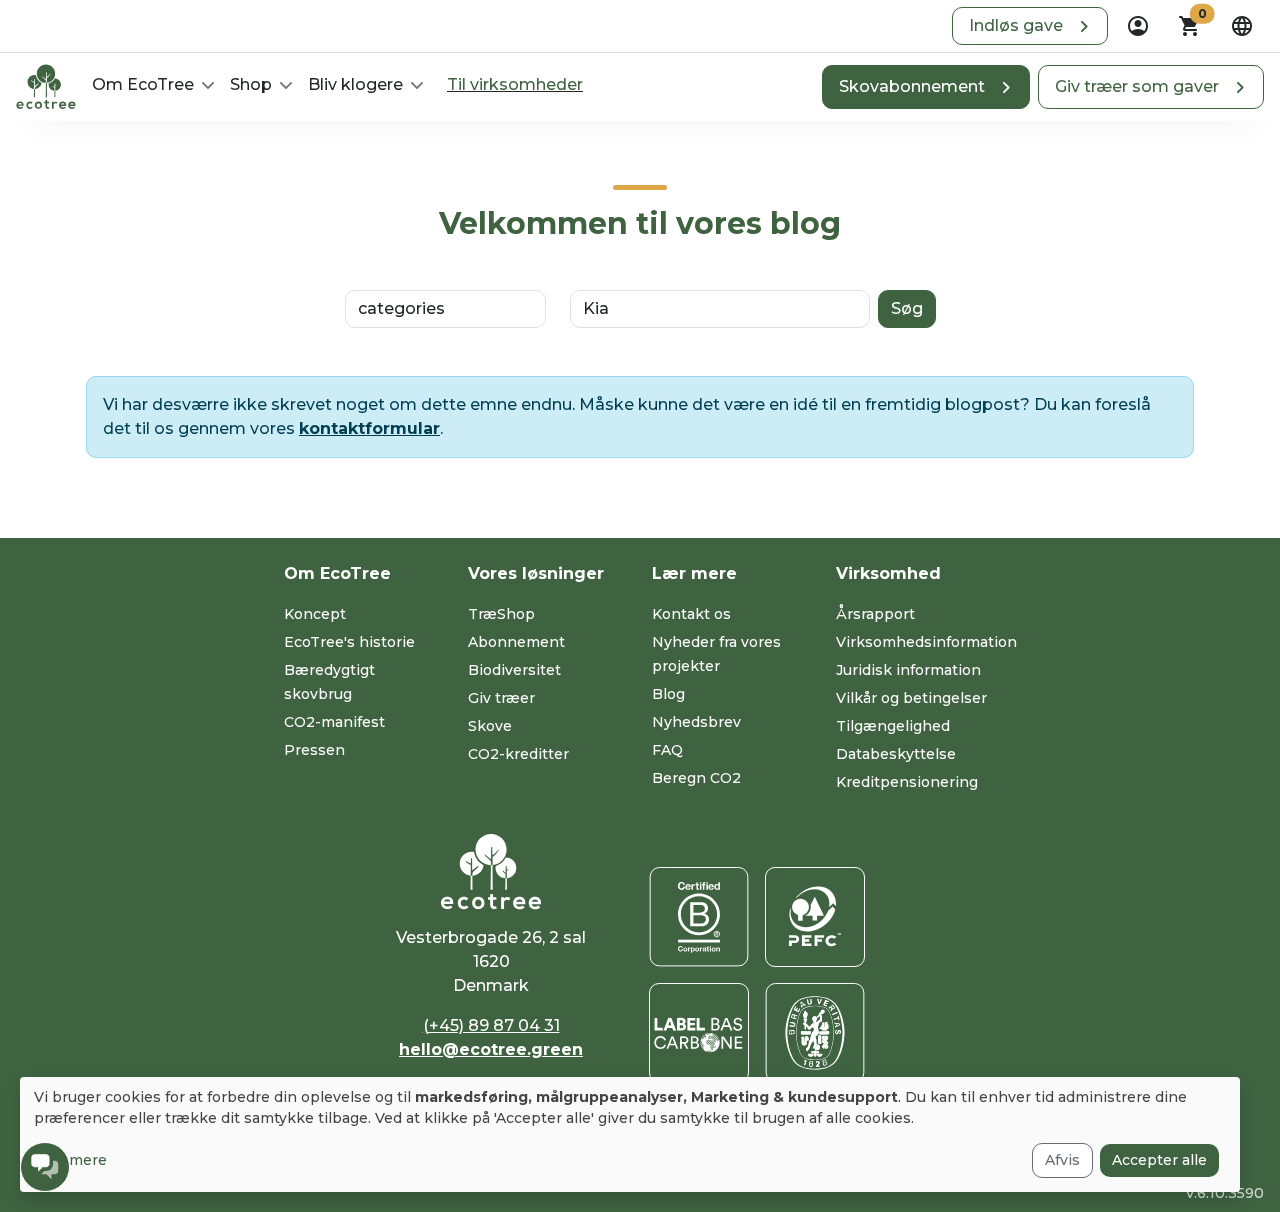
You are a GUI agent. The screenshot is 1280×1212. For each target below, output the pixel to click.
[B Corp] (699, 917)
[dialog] (630, 1134)
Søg (907, 308)
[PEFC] (815, 917)
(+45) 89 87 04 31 (491, 1025)
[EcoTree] (46, 85)
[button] (1030, 26)
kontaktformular (369, 428)
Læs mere (70, 1160)
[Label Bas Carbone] (699, 1033)
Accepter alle (1159, 1160)
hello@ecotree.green (491, 1049)
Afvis (1062, 1160)
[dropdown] (1138, 26)
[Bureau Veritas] (815, 1033)
